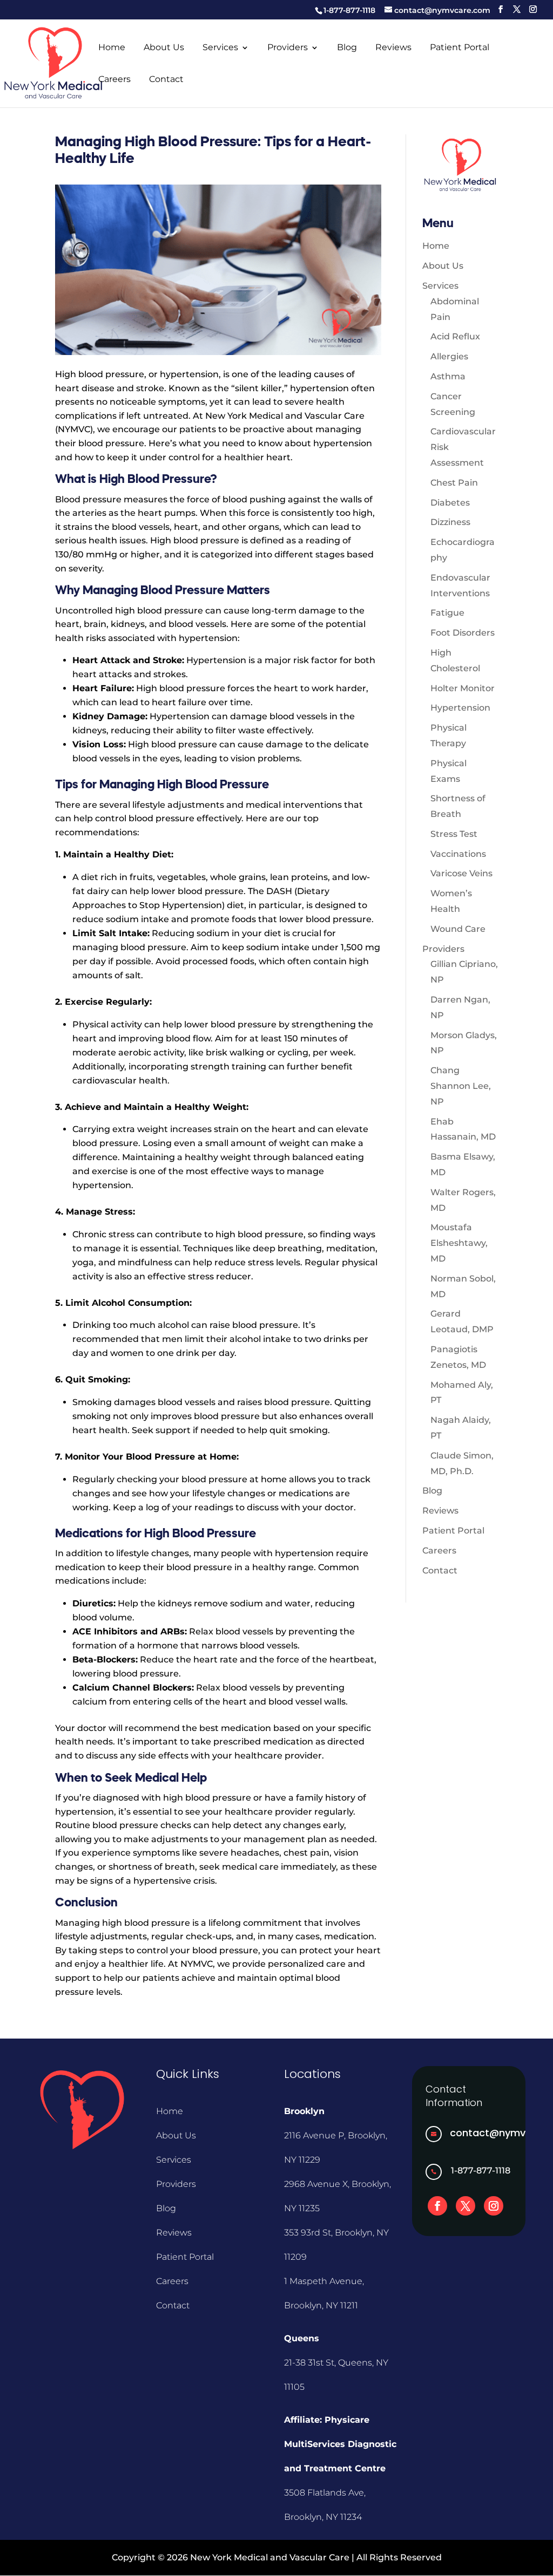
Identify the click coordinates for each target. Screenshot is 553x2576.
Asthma (448, 376)
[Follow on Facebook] (437, 2206)
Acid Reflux (455, 336)
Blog (347, 48)
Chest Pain (454, 483)
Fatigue (447, 613)
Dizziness (450, 522)
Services (220, 48)
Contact (166, 80)
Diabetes (450, 503)
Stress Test (454, 834)
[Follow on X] (466, 2206)
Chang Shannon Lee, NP (461, 1086)
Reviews (393, 48)
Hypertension (460, 708)
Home (112, 48)
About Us (164, 48)
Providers (288, 48)
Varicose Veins (461, 873)
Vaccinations (458, 854)
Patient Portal (460, 48)
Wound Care (458, 929)
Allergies (449, 356)
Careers (114, 80)
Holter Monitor (463, 688)
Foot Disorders (463, 633)
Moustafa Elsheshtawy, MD (459, 1243)
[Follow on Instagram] (494, 2206)
